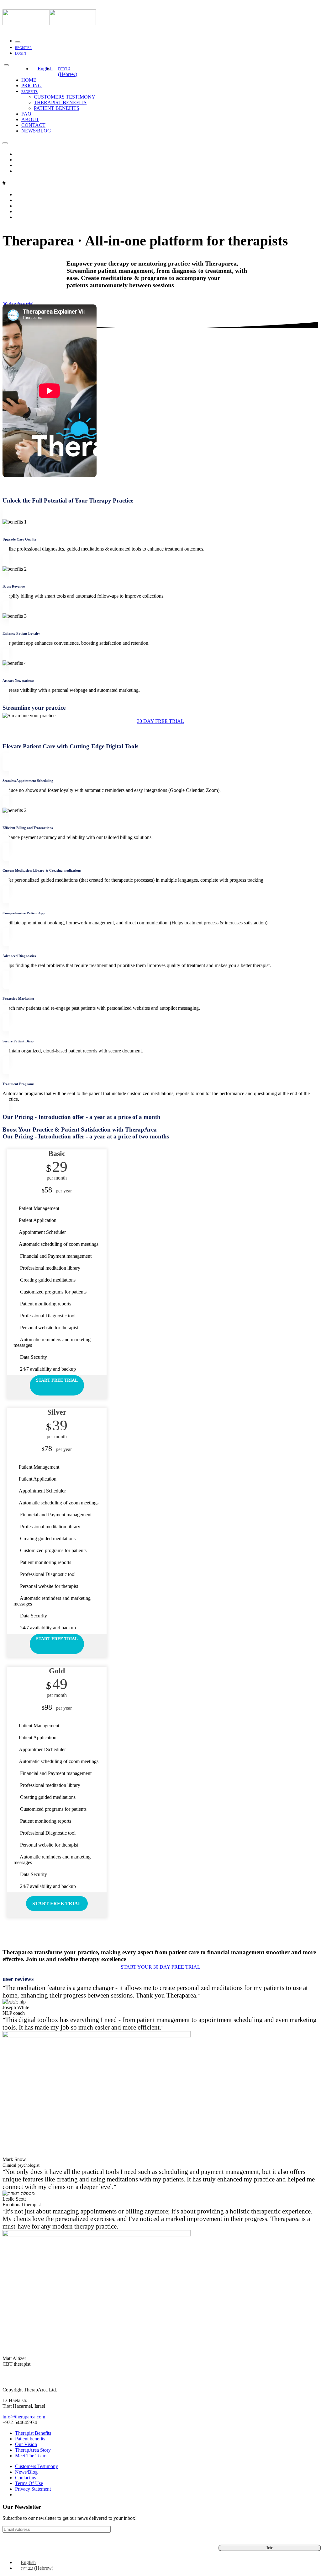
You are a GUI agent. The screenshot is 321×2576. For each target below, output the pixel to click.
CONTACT (33, 125)
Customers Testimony (37, 2466)
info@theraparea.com (24, 2417)
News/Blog (26, 2472)
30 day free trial (18, 304)
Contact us (26, 2478)
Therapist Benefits (33, 2433)
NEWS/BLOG (36, 131)
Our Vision (26, 2444)
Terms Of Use (29, 2483)
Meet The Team (31, 2456)
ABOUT (30, 119)
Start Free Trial (57, 1380)
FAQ (26, 114)
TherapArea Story (33, 2450)
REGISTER (23, 48)
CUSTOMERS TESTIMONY (65, 97)
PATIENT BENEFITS (57, 108)
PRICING (32, 86)
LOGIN (21, 53)
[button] (160, 721)
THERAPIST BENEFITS (60, 102)
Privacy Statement (33, 2489)
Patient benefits (30, 2439)
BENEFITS (29, 92)
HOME (29, 80)
